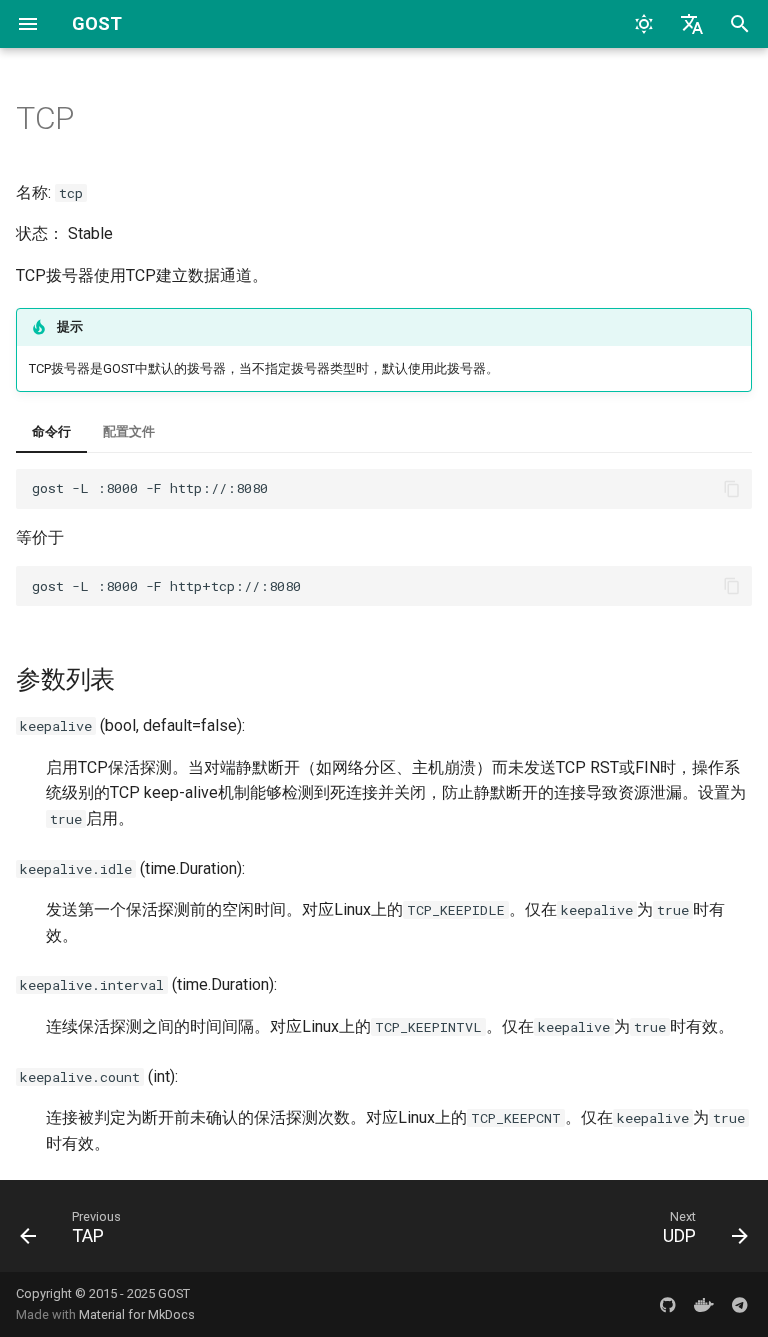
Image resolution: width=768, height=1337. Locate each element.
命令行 (51, 431)
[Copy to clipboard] (732, 489)
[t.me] (740, 1304)
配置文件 (129, 431)
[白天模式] (644, 24)
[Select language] (692, 24)
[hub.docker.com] (704, 1304)
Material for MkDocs (137, 1314)
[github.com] (668, 1304)
